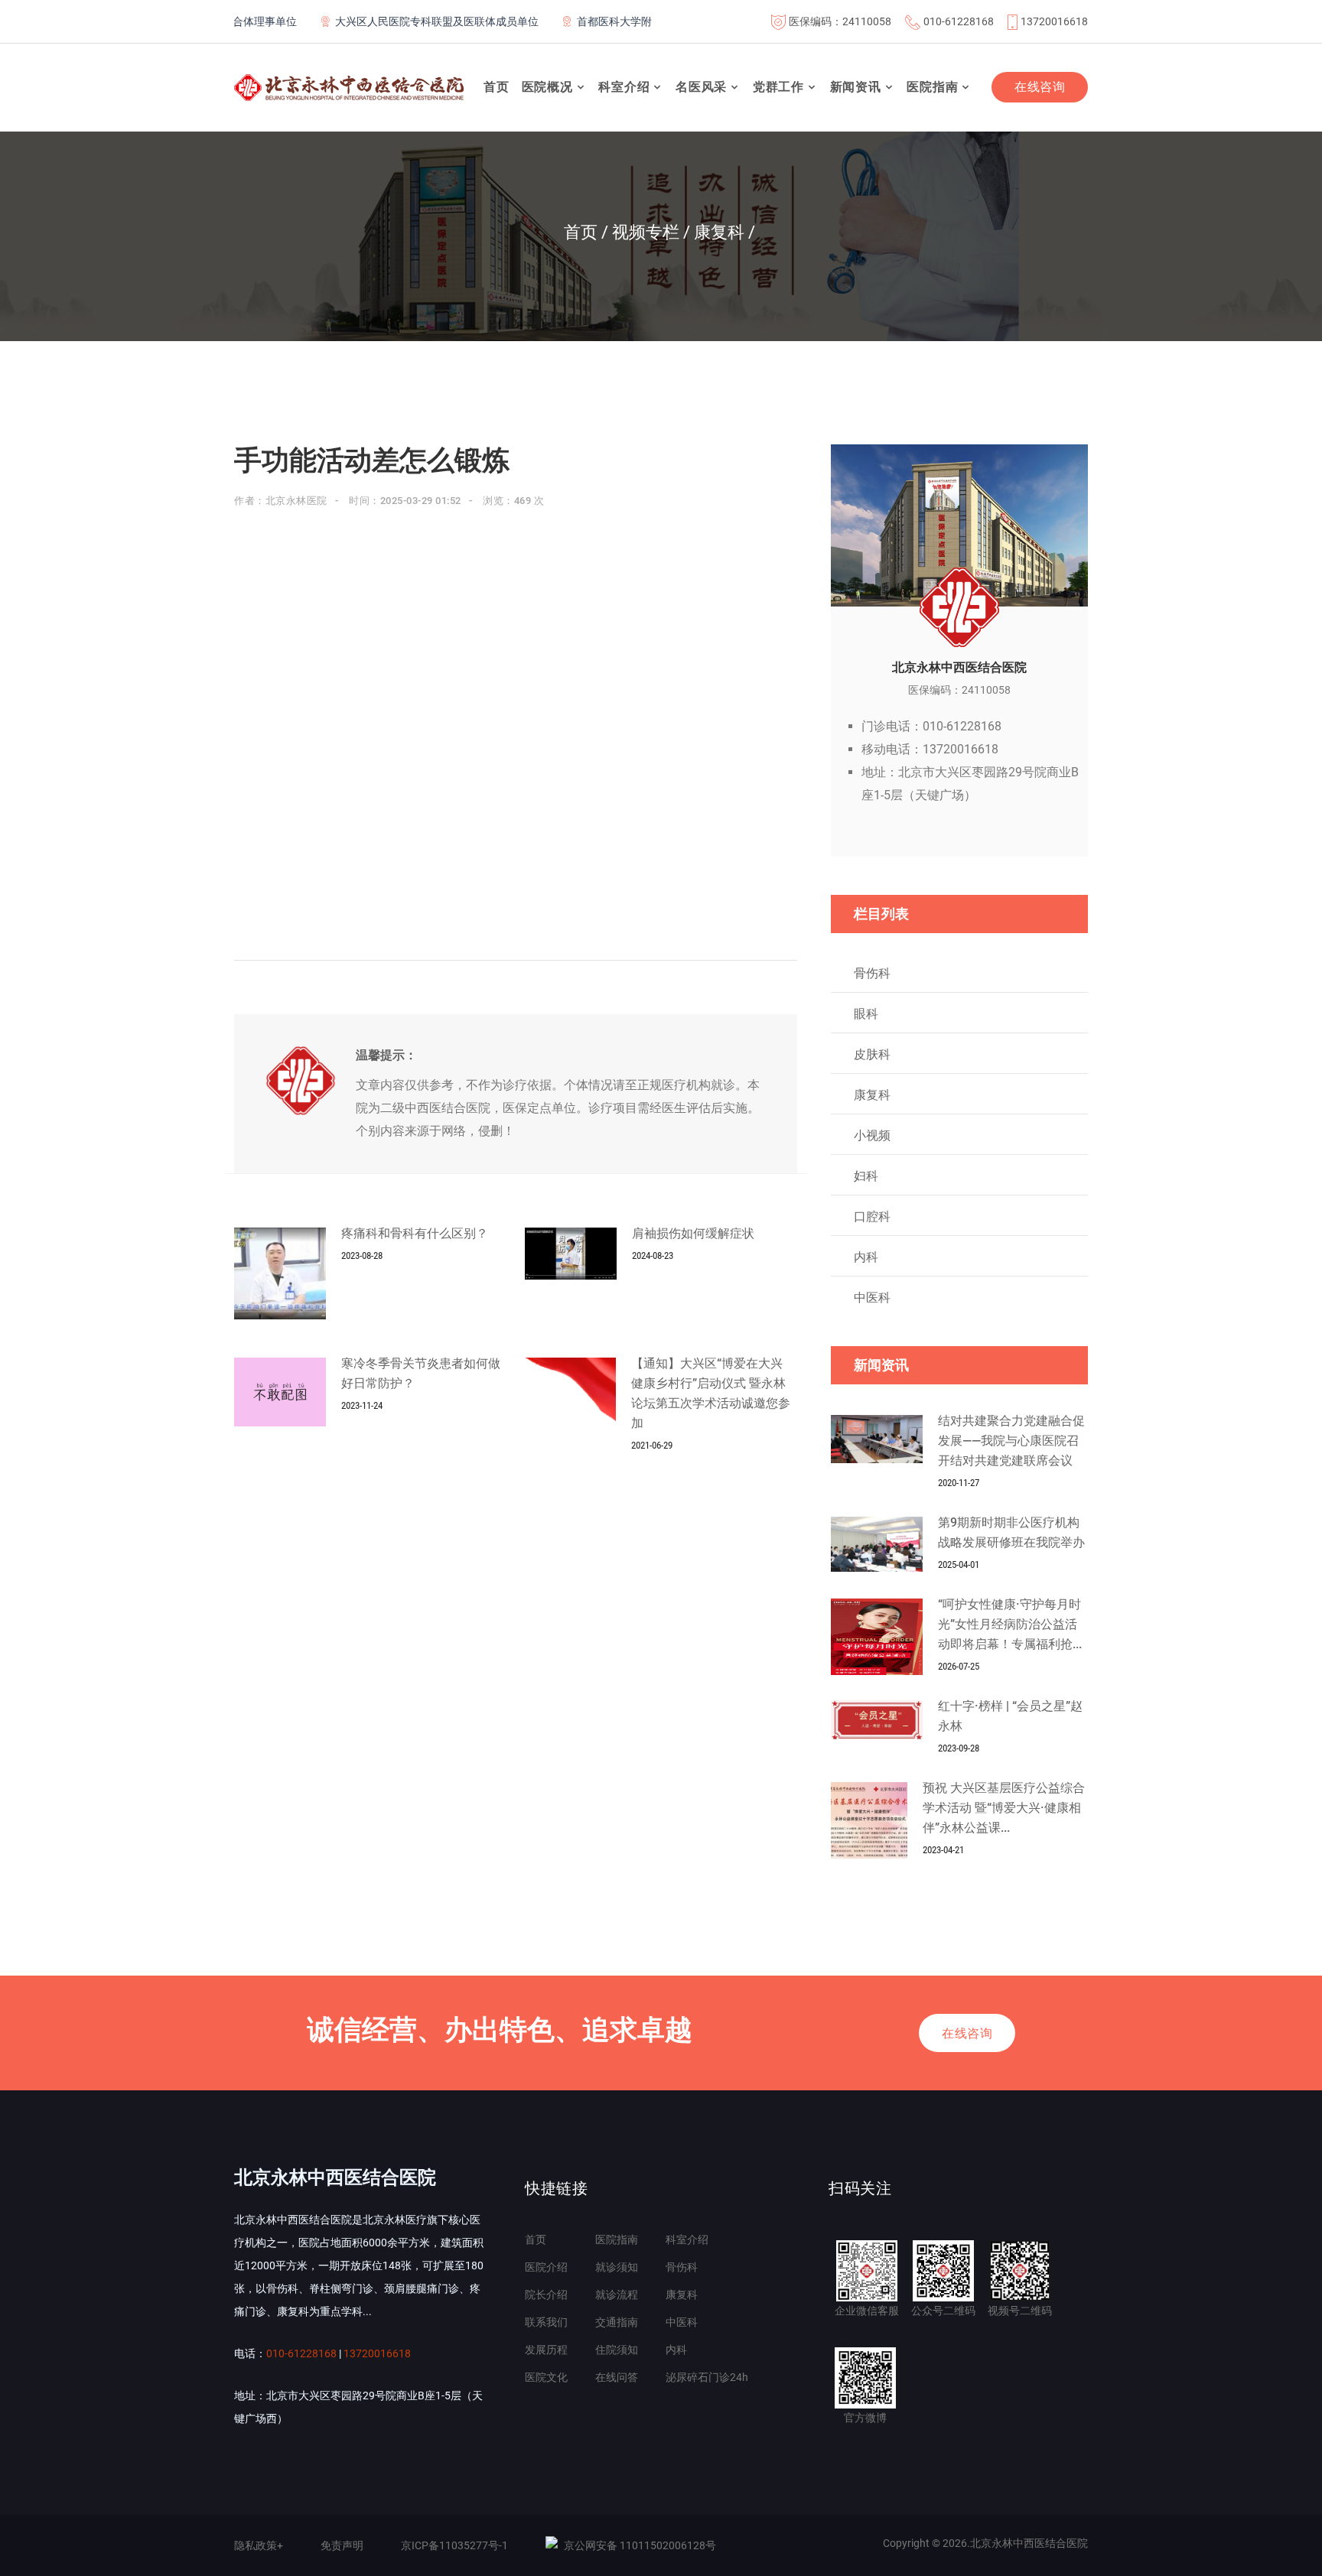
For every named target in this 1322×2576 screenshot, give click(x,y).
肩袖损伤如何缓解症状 (693, 1233)
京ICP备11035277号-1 (454, 2545)
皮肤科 (872, 1054)
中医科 (872, 1298)
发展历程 (546, 2350)
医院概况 (547, 87)
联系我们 (546, 2322)
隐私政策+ (259, 2545)
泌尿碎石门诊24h (707, 2377)
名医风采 (701, 87)
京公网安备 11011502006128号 (640, 2545)
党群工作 (778, 87)
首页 (497, 87)
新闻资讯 (856, 87)
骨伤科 (872, 973)
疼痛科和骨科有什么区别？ (415, 1233)
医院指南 (932, 87)
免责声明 (342, 2545)
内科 (866, 1257)
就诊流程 (617, 2295)
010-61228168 (959, 21)
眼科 (866, 1014)
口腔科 (872, 1216)
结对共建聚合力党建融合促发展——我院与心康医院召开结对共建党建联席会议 (1011, 1441)
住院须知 (617, 2350)
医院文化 (546, 2377)
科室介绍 (624, 87)
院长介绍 (546, 2295)
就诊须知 (617, 2267)
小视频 (872, 1135)
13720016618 (1054, 21)
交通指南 (617, 2322)
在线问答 (617, 2377)
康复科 (872, 1095)
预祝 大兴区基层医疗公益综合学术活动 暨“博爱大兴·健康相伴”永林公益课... (1004, 1808)
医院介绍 (546, 2267)
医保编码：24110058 (840, 21)
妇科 (866, 1176)
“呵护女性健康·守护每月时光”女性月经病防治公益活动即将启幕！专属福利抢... (1010, 1624)
